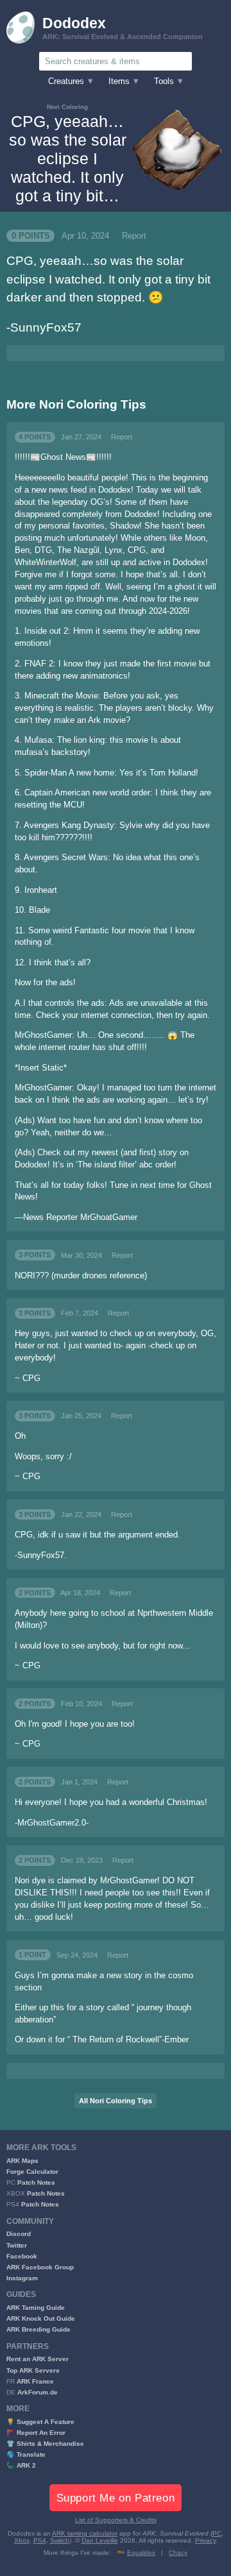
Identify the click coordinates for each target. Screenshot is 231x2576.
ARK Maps (22, 2161)
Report (134, 236)
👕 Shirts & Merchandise (45, 2444)
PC (217, 2533)
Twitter (17, 2245)
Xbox (22, 2540)
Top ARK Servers (33, 2370)
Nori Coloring (67, 107)
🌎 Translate (26, 2454)
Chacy (178, 2553)
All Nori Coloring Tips (116, 2101)
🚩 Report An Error (36, 2433)
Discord (19, 2234)
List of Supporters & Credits (116, 2520)
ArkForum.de (38, 2392)
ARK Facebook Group (40, 2267)
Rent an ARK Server (38, 2359)
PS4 (40, 2540)
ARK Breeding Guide (38, 2329)
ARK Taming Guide (36, 2308)
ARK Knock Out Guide (41, 2318)
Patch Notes (36, 2182)
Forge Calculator (32, 2172)
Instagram (22, 2278)
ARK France (35, 2381)
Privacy (205, 2540)
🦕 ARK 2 (21, 2465)
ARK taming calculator (85, 2533)
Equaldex (141, 2553)
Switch (60, 2540)
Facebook (22, 2256)
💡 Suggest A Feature (40, 2422)
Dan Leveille (100, 2540)
